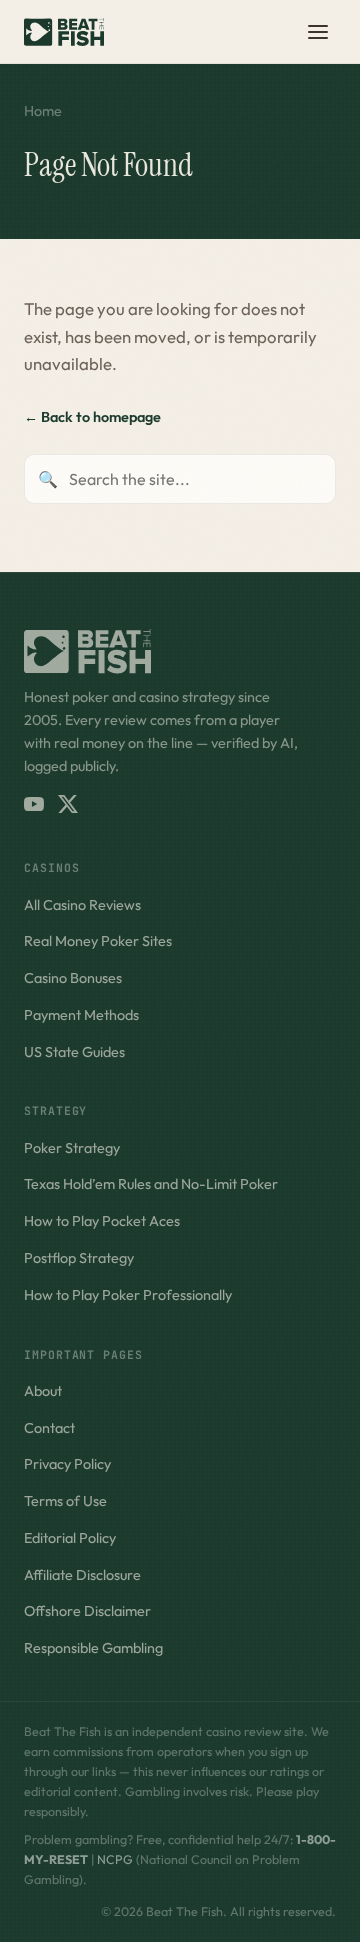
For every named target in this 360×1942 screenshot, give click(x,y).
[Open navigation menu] (318, 32)
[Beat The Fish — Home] (64, 32)
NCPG (115, 1859)
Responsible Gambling (93, 1648)
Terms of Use (65, 1501)
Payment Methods (81, 1015)
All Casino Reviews (82, 905)
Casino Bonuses (73, 978)
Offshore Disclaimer (87, 1611)
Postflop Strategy (79, 1258)
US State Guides (74, 1052)
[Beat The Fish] (180, 651)
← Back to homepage (92, 417)
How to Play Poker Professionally (128, 1295)
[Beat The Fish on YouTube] (34, 804)
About (43, 1391)
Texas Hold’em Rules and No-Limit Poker (151, 1184)
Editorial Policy (70, 1538)
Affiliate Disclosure (82, 1575)
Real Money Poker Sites (98, 941)
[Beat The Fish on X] (68, 804)
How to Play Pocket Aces (102, 1221)
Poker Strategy (72, 1148)
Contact (49, 1428)
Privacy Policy (67, 1464)
